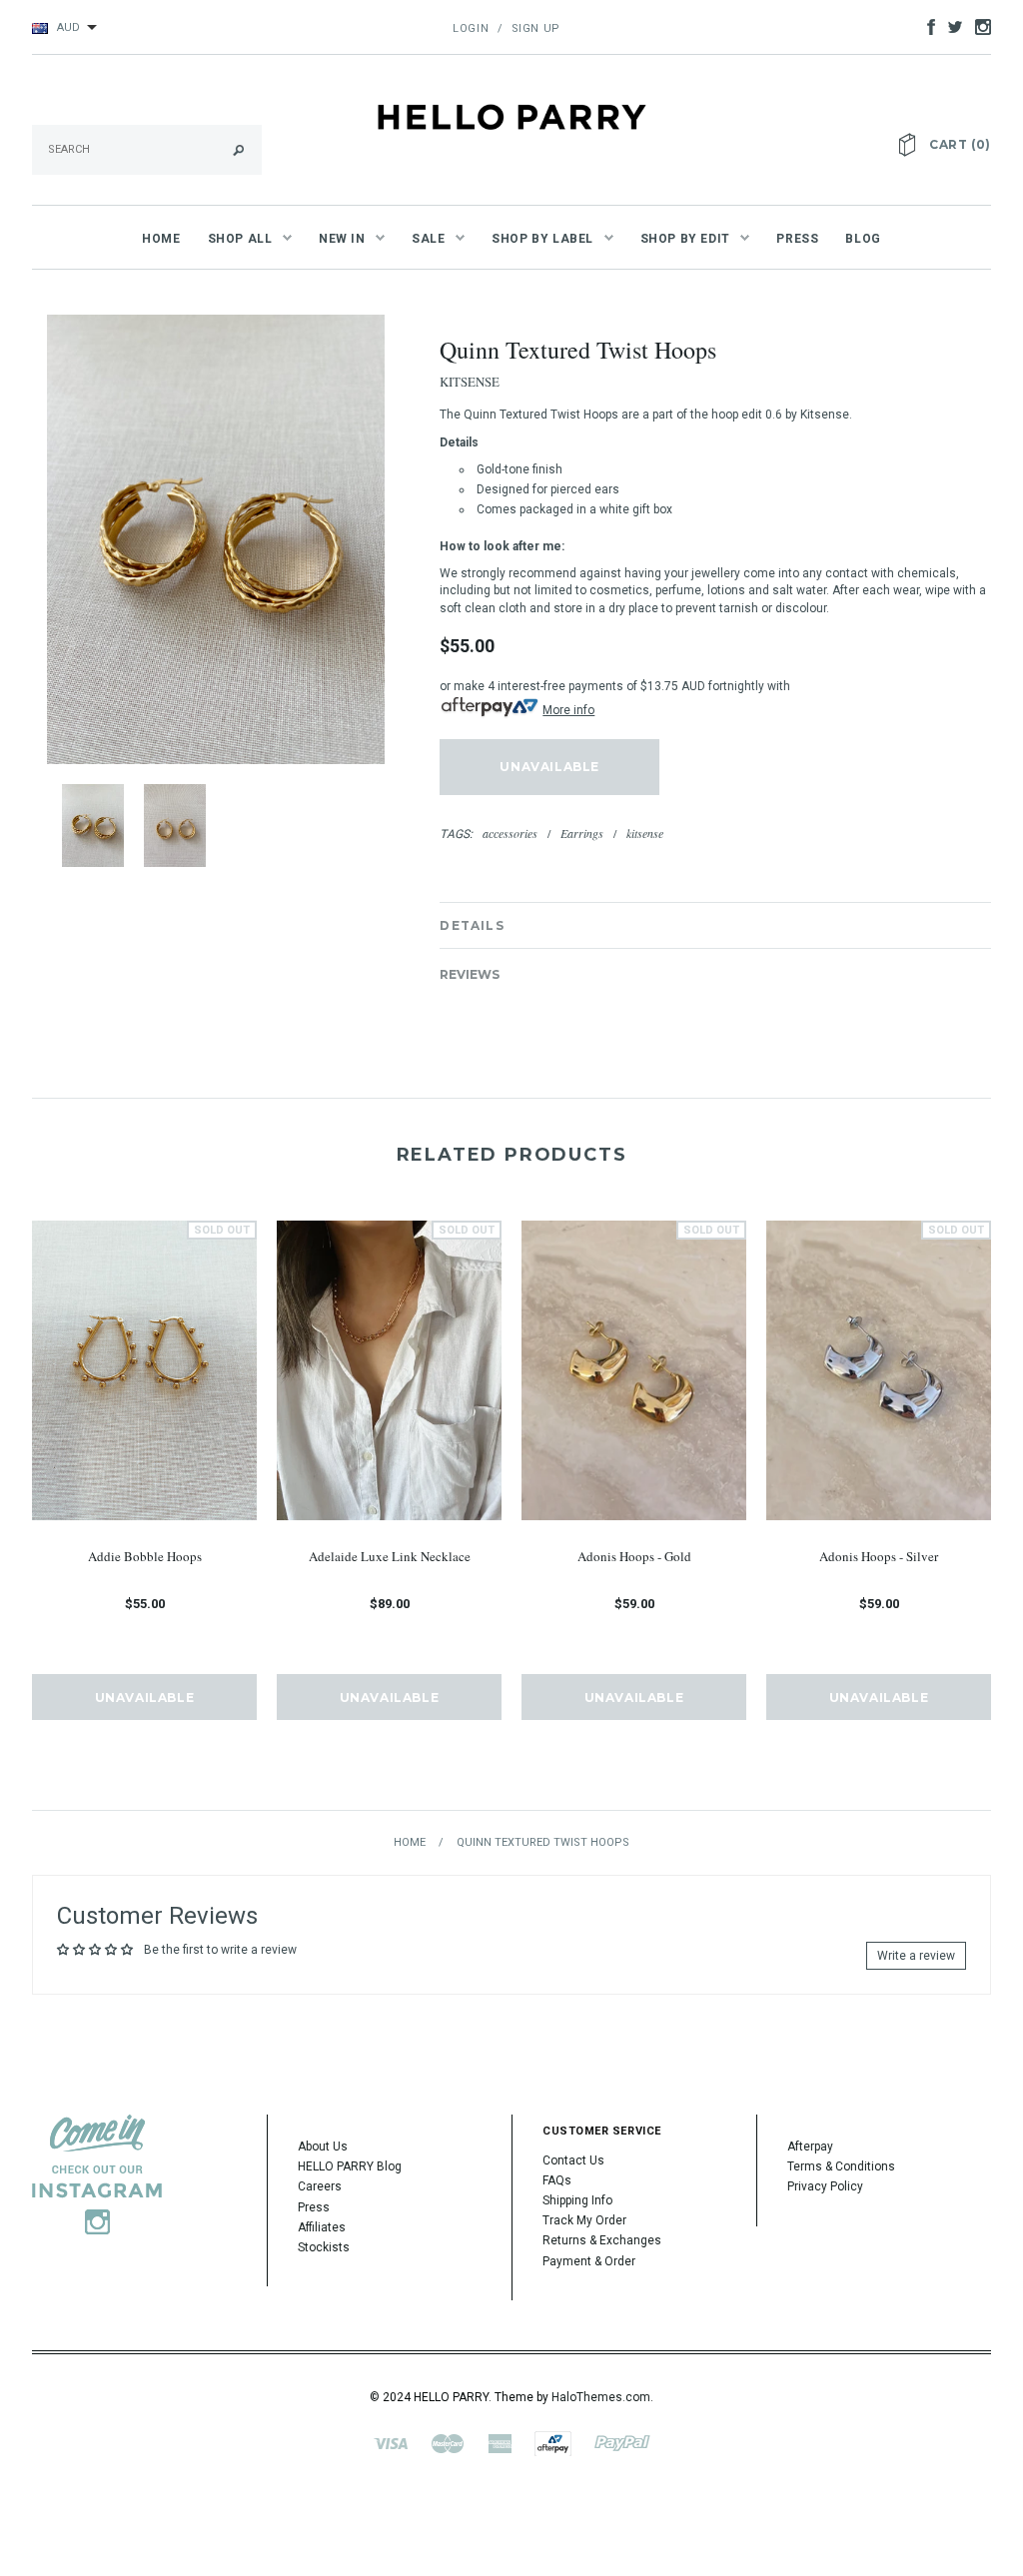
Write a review (916, 1956)
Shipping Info (577, 2200)
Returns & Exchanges (602, 2240)
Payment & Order (589, 2261)
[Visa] (391, 2443)
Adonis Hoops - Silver (879, 1556)
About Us (323, 2147)
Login (471, 28)
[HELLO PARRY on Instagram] (978, 26)
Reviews (470, 974)
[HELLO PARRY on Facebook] (926, 26)
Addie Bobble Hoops (145, 1556)
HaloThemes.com (601, 2397)
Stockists (324, 2247)
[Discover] (553, 2443)
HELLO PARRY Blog (350, 2166)
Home (410, 1842)
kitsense (645, 833)
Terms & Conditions (841, 2166)
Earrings (582, 833)
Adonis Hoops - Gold (634, 1556)
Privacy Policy (825, 2186)
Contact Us (573, 2160)
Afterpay (810, 2147)
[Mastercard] (448, 2443)
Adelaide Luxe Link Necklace (390, 1556)
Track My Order (584, 2220)
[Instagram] (97, 2174)
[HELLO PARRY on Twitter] (950, 26)
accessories (510, 833)
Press (314, 2207)
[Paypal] (622, 2443)
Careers (320, 2186)
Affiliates (322, 2227)
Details (472, 925)
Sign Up (536, 28)
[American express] (500, 2443)
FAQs (557, 2180)
